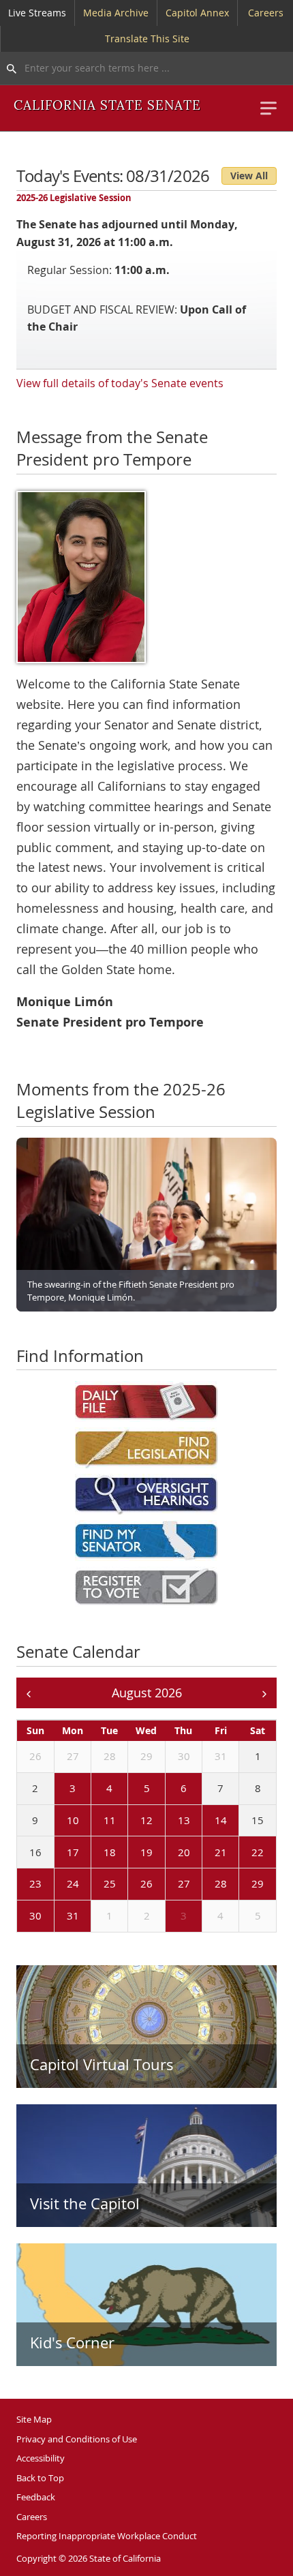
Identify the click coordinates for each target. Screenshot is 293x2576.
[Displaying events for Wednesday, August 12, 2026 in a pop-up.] (131, 1821)
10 (73, 1820)
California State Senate (107, 106)
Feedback (36, 2497)
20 (184, 1852)
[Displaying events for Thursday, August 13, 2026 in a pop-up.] (168, 1821)
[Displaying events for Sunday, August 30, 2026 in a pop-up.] (20, 1917)
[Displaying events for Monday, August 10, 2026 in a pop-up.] (57, 1821)
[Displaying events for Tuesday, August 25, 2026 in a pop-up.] (94, 1885)
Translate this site (147, 39)
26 (35, 1756)
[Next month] (264, 1693)
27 (73, 1756)
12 (146, 1820)
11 (110, 1820)
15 (258, 1820)
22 (258, 1852)
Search (8, 68)
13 (184, 1820)
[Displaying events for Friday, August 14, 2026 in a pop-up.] (205, 1821)
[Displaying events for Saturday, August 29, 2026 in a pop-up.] (242, 1885)
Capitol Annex (197, 13)
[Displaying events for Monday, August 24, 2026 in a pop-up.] (57, 1885)
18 (110, 1852)
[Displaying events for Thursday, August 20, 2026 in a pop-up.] (168, 1853)
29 (146, 1756)
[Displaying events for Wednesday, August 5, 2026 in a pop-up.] (131, 1789)
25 (110, 1883)
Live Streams (37, 13)
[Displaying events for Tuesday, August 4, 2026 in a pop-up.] (94, 1789)
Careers (266, 13)
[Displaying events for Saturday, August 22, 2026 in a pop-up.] (242, 1853)
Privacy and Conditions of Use (77, 2439)
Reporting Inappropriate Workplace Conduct (107, 2536)
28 (110, 1756)
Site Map (34, 2419)
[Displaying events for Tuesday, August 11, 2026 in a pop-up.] (94, 1821)
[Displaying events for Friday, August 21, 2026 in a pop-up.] (205, 1853)
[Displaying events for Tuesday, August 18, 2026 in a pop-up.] (94, 1853)
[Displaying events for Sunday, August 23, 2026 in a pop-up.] (20, 1885)
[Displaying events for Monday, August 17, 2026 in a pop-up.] (57, 1853)
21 (221, 1852)
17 (73, 1852)
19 (146, 1852)
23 (35, 1883)
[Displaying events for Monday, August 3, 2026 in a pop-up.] (57, 1789)
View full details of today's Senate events (120, 383)
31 (221, 1756)
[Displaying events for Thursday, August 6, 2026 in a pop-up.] (168, 1789)
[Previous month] (29, 1693)
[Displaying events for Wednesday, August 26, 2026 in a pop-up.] (131, 1885)
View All (249, 176)
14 (221, 1820)
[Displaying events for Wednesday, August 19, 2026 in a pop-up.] (131, 1853)
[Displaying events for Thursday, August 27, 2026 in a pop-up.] (168, 1885)
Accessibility (41, 2458)
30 (184, 1756)
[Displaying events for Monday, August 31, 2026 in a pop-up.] (57, 1917)
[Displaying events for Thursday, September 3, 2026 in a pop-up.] (168, 1917)
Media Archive (116, 13)
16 (35, 1852)
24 (73, 1883)
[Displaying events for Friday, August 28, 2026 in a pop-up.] (205, 1885)
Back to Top (40, 2478)
